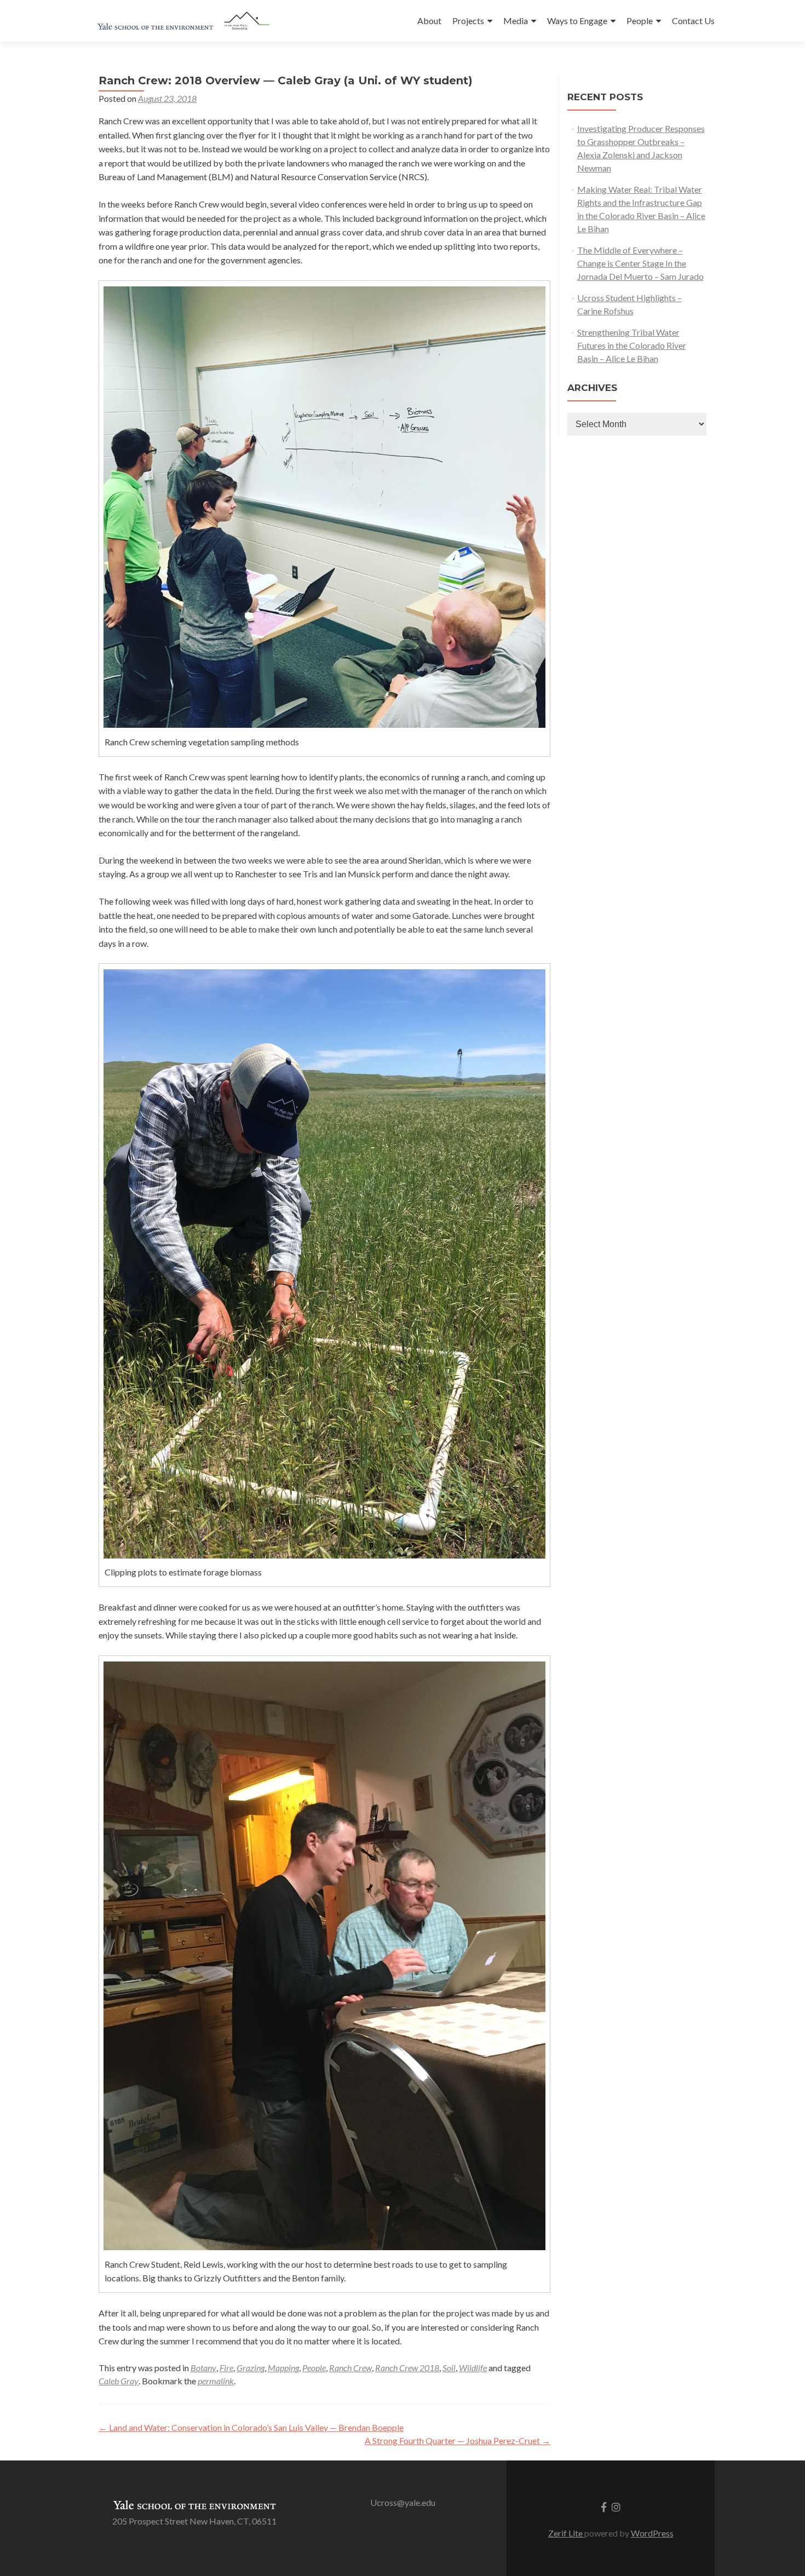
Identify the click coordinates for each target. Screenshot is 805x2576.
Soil (449, 2368)
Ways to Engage (577, 21)
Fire (226, 2368)
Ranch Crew (350, 2368)
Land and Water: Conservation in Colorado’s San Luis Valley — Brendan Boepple (251, 2427)
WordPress (652, 2533)
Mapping (283, 2368)
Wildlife (473, 2368)
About (429, 21)
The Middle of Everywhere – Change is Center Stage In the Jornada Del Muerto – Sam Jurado (640, 263)
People (640, 21)
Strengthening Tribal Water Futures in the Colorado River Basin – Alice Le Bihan (632, 345)
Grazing (251, 2368)
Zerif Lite (566, 2533)
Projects (468, 21)
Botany (203, 2368)
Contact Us (693, 21)
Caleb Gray (119, 2381)
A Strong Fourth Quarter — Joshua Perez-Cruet (458, 2440)
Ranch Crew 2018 (407, 2368)
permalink (216, 2381)
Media (516, 21)
